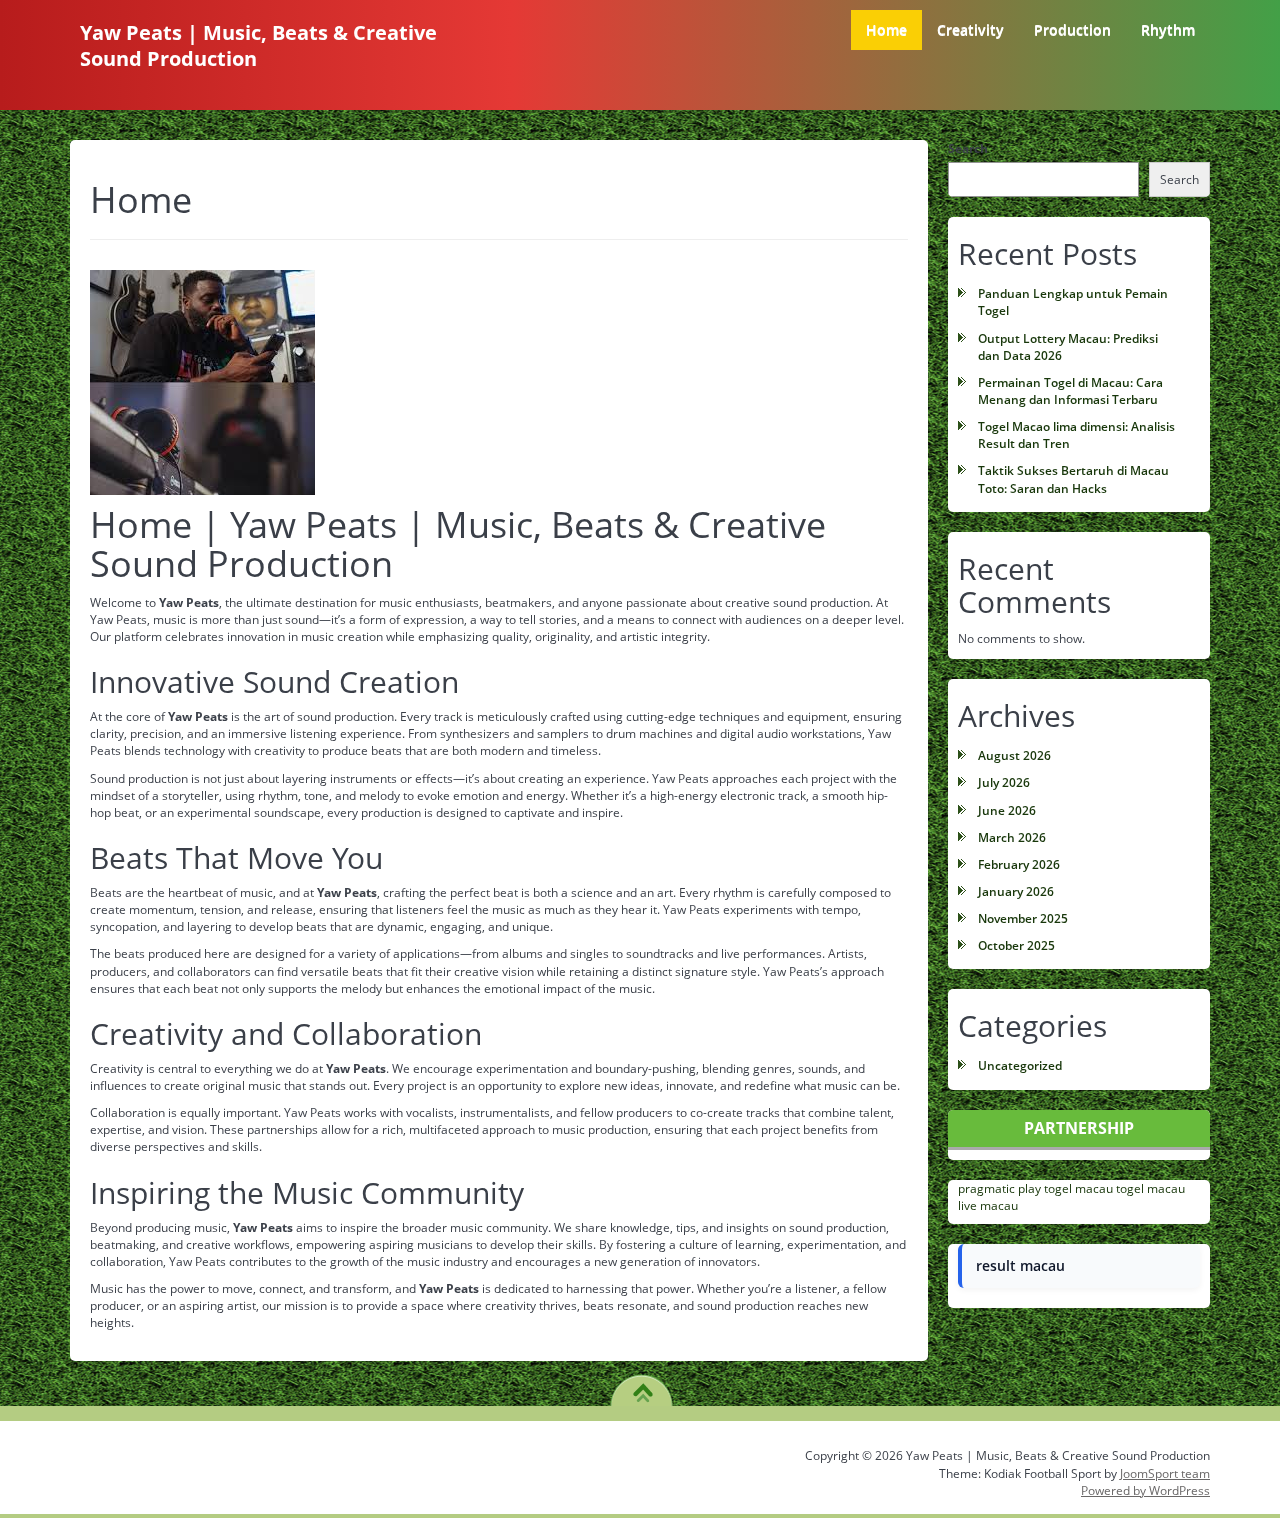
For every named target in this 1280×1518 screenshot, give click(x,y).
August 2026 (1014, 755)
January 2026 (1016, 891)
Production (1072, 29)
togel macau (1078, 1188)
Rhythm (1168, 29)
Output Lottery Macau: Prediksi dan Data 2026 (1068, 347)
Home (886, 29)
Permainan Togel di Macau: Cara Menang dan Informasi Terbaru (1070, 391)
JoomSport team (1165, 1473)
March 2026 (1012, 837)
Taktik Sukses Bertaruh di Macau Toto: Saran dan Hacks (1073, 479)
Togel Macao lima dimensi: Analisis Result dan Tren (1076, 435)
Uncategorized (1020, 1065)
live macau (988, 1205)
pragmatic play (999, 1188)
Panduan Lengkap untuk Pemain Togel (1073, 302)
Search (968, 148)
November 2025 (1023, 918)
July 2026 (1004, 782)
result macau (1020, 1265)
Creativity (970, 29)
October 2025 (1016, 945)
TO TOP (642, 1386)
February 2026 (1019, 864)
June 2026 (1007, 810)
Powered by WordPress (1145, 1490)
